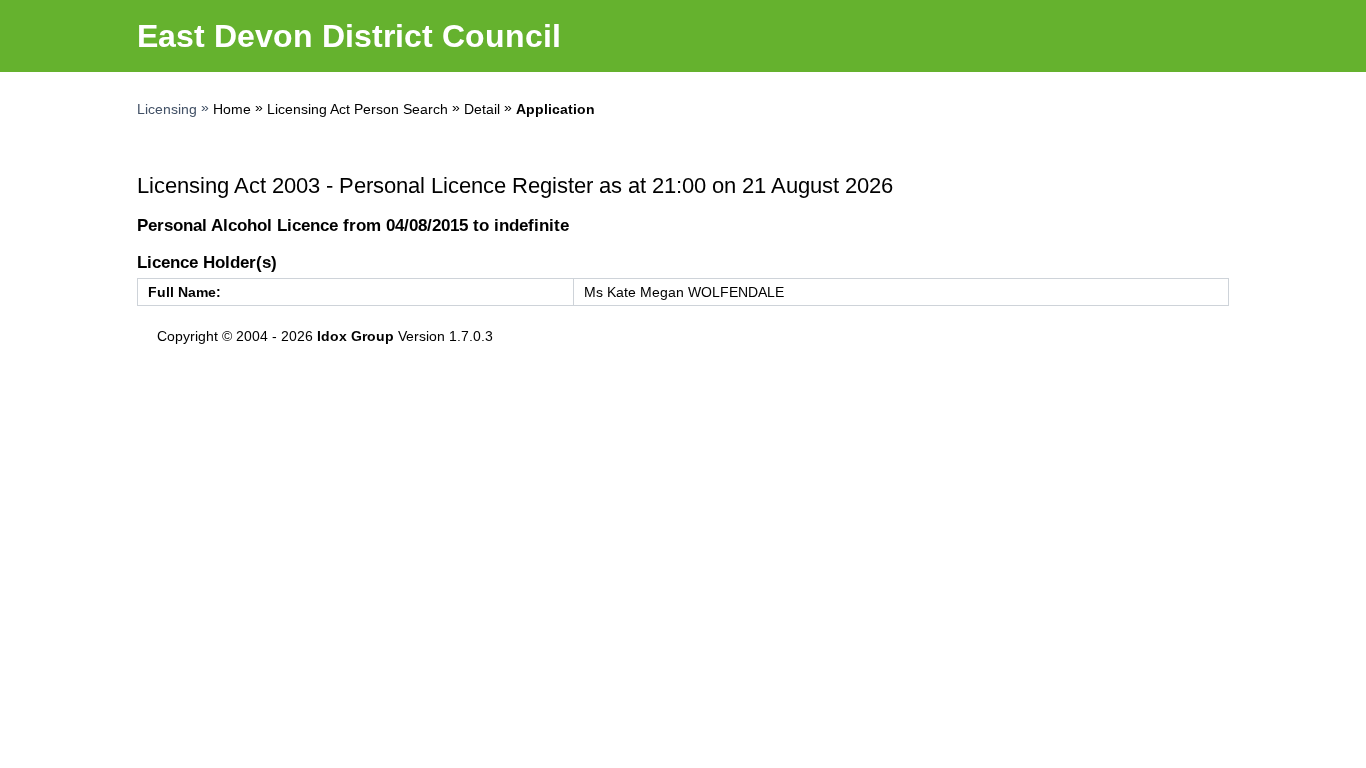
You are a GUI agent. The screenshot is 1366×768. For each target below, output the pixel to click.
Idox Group (355, 336)
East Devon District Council (349, 36)
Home (232, 109)
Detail (482, 109)
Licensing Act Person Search (357, 109)
